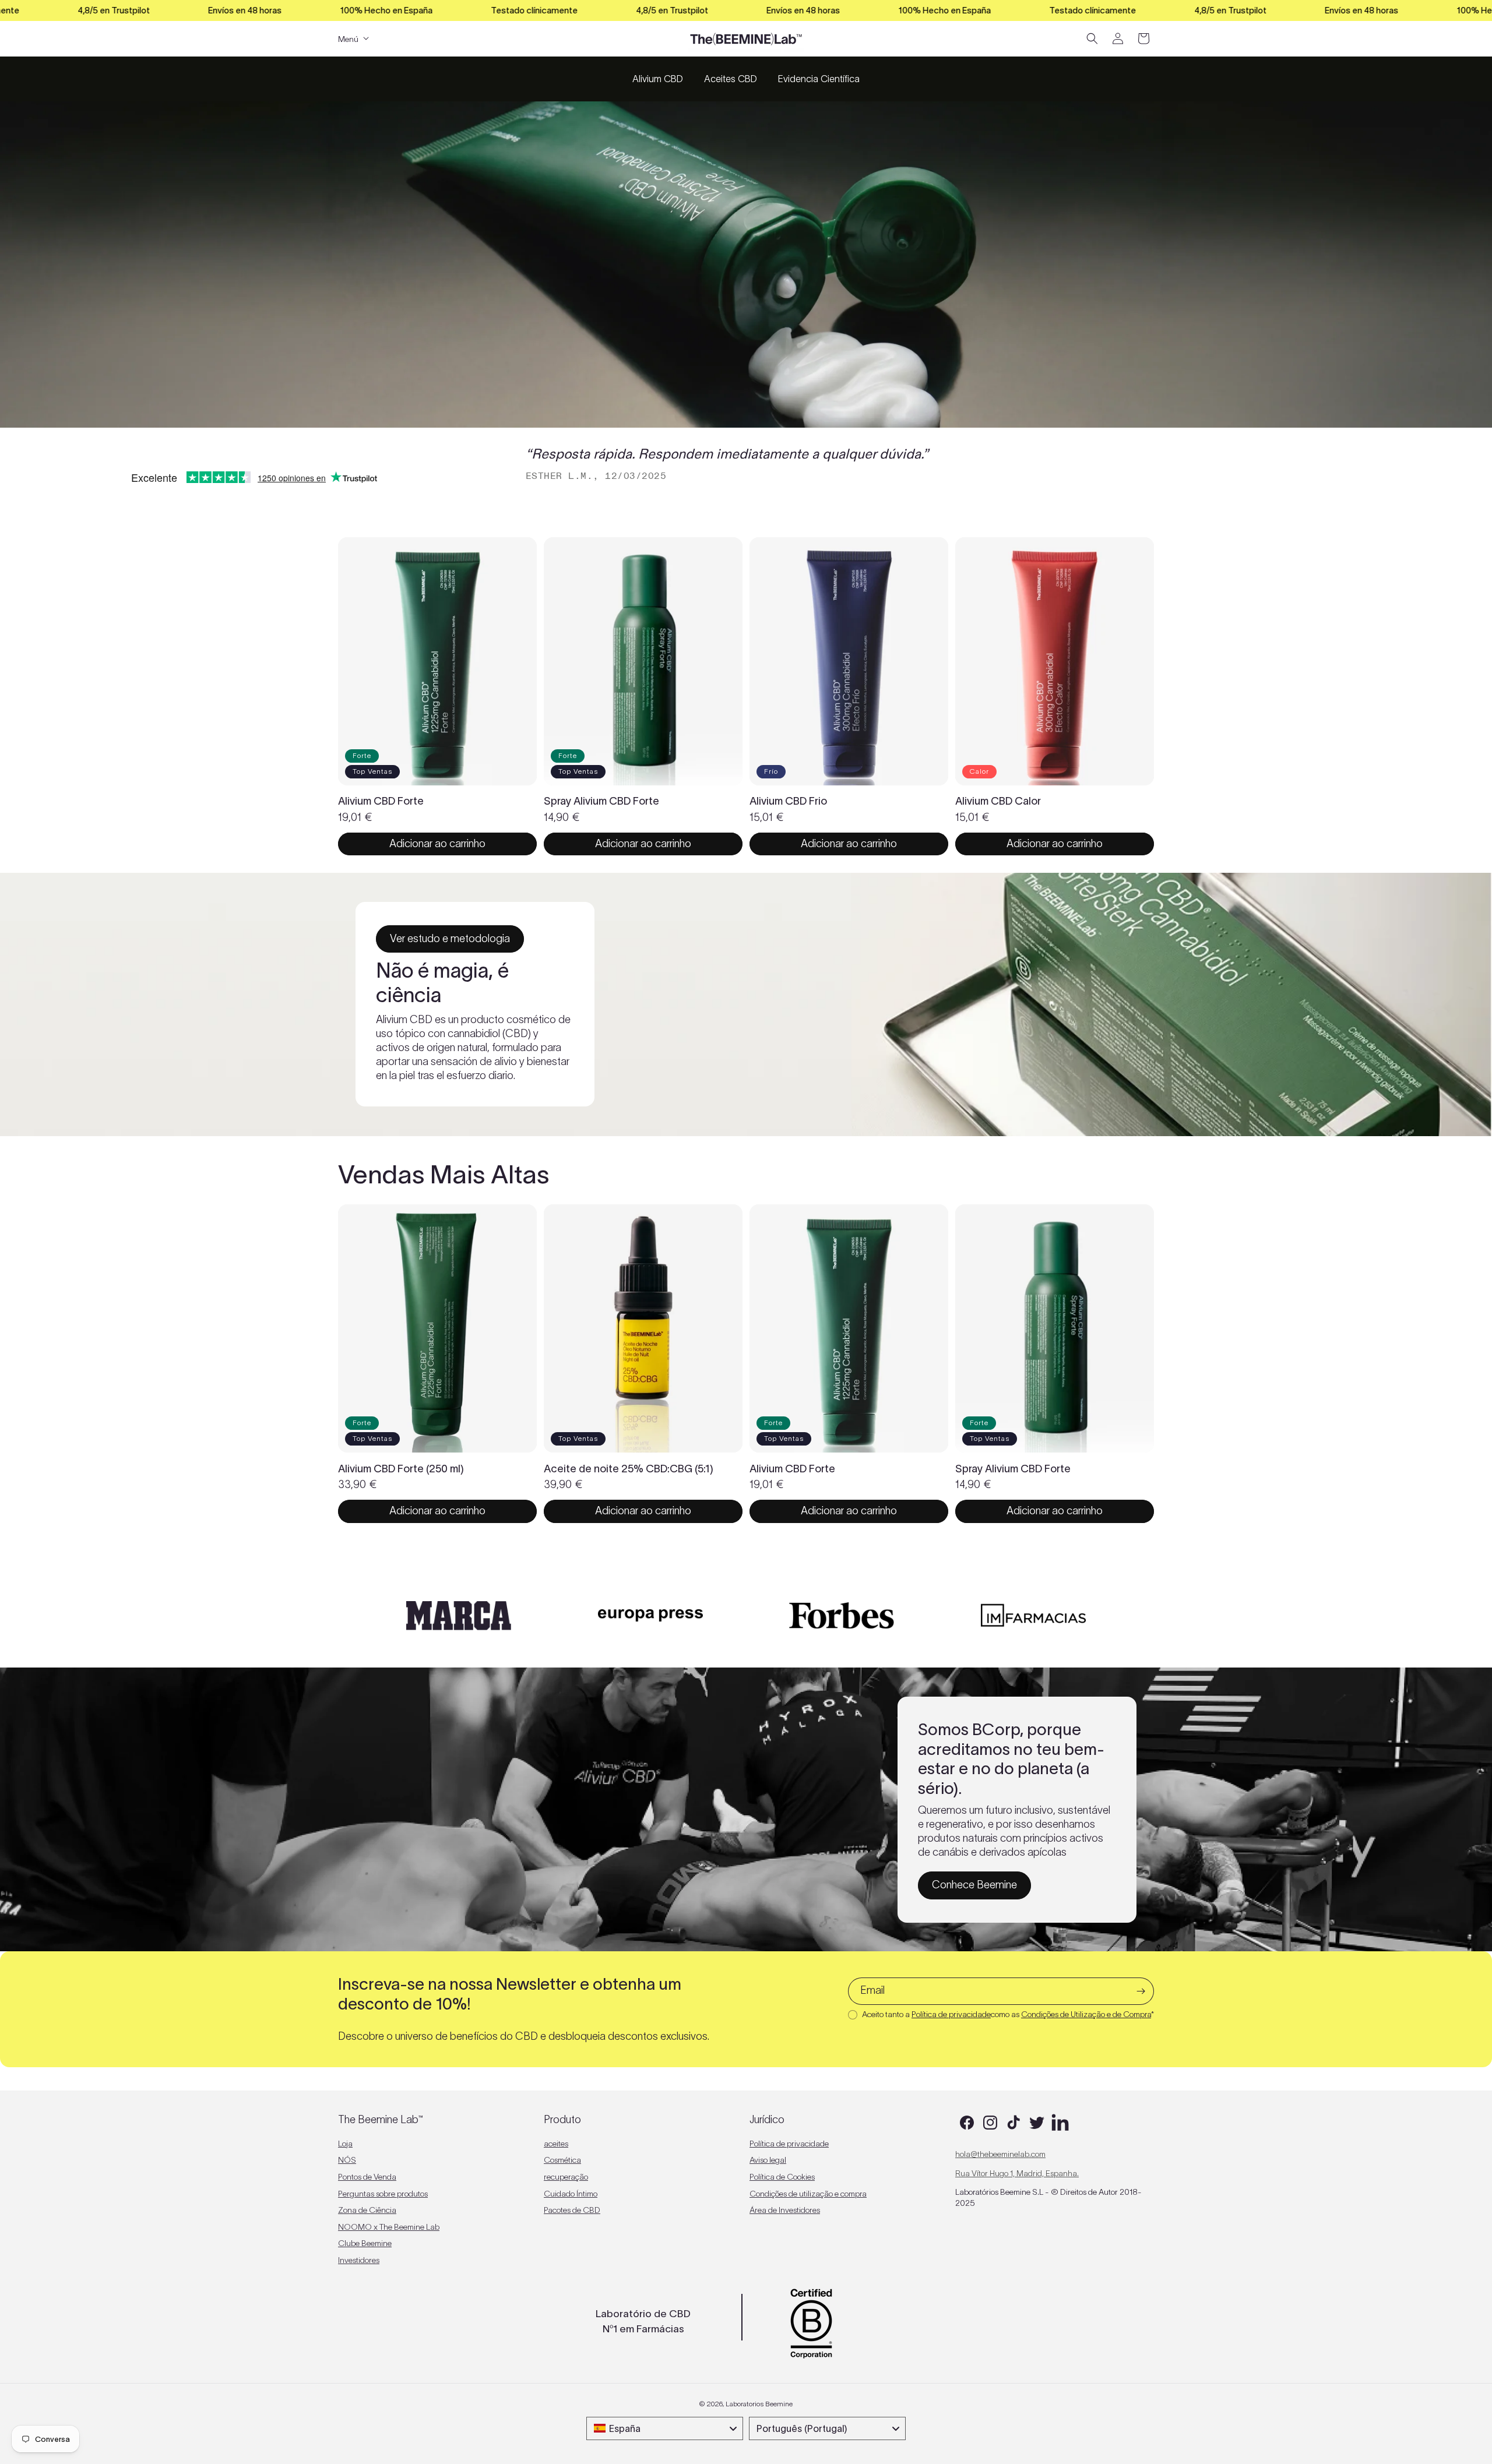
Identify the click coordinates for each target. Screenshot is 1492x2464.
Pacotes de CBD (572, 2210)
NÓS (347, 2160)
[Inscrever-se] (1141, 1991)
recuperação (566, 2177)
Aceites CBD (731, 79)
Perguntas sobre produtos (383, 2194)
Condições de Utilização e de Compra (1086, 2014)
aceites (556, 2144)
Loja (345, 2144)
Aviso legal (768, 2160)
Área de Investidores (785, 2210)
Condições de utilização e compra (808, 2194)
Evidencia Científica (819, 79)
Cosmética (562, 2160)
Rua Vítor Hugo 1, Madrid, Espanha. (1017, 2173)
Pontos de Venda (367, 2177)
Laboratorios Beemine (759, 2404)
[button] (1092, 38)
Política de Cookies (782, 2177)
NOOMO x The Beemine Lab (389, 2227)
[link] (450, 939)
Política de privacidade (951, 2014)
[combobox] (665, 2428)
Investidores (359, 2260)
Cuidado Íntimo (571, 2194)
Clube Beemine (365, 2243)
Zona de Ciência (367, 2210)
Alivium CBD (658, 79)
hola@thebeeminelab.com (1000, 2154)
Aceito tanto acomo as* (1008, 2014)
